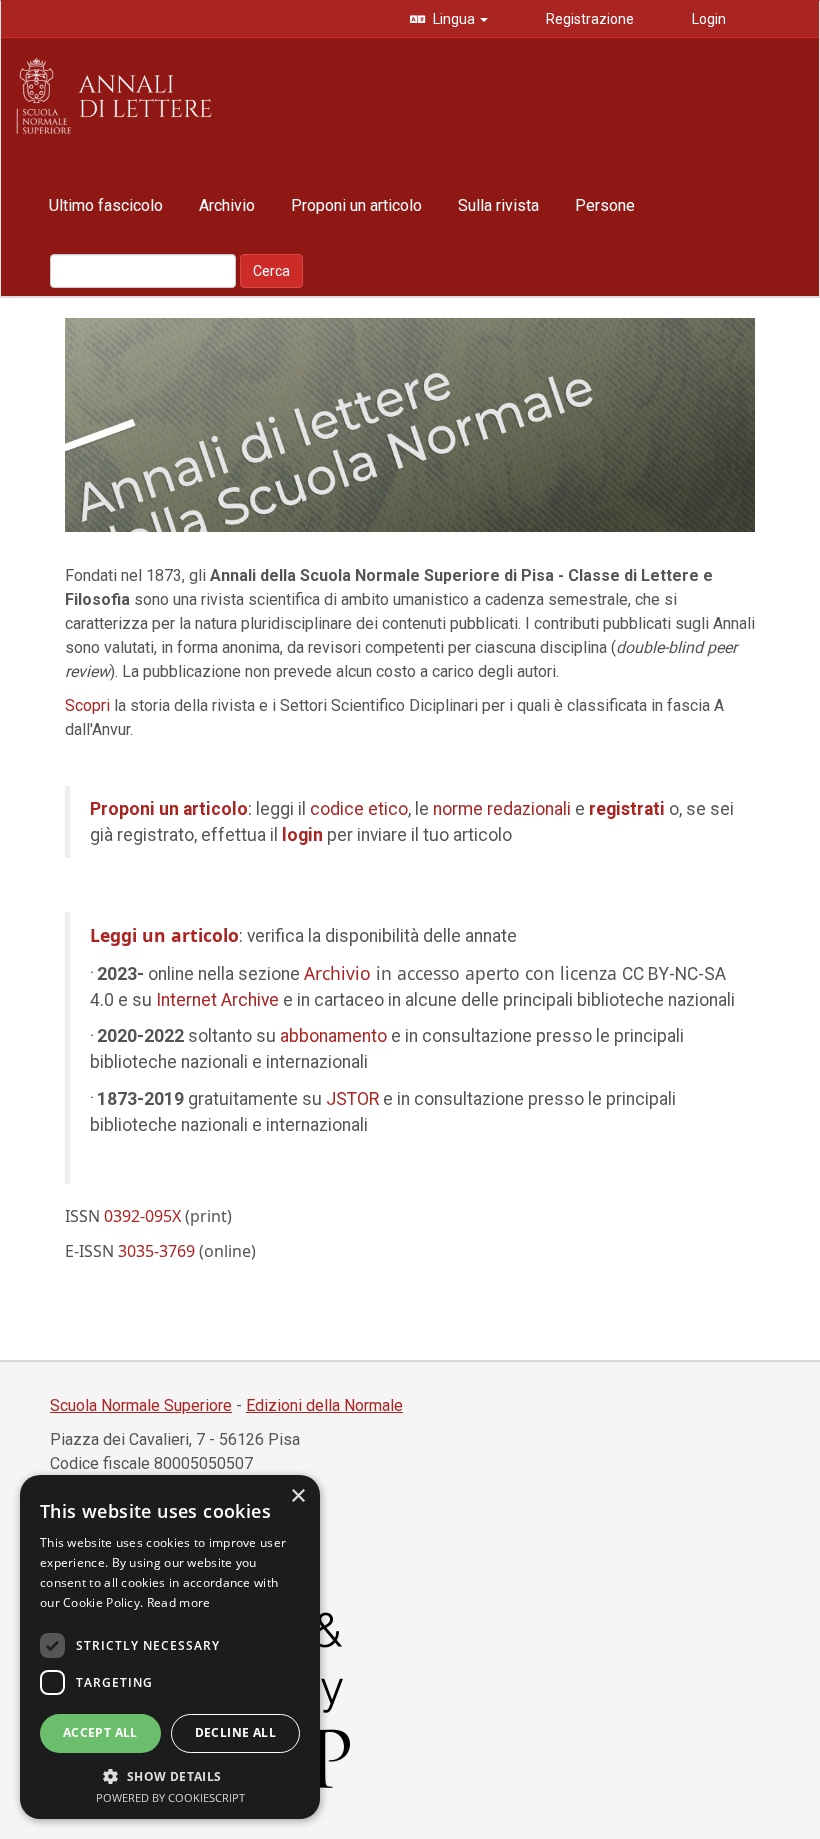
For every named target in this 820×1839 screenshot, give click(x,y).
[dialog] (170, 1647)
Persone (605, 205)
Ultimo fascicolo (106, 205)
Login (707, 19)
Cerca (271, 271)
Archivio (227, 205)
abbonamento (333, 1036)
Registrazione (588, 19)
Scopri (87, 705)
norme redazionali (502, 809)
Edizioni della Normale (324, 1405)
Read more (179, 1602)
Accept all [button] (100, 1732)
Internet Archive (217, 1000)
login (302, 835)
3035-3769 (156, 1251)
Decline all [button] (235, 1732)
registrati (627, 809)
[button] (170, 1775)
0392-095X (142, 1216)
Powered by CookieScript (170, 1797)
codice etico (359, 809)
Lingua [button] (454, 19)
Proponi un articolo (356, 205)
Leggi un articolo (164, 935)
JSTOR (352, 1099)
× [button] (297, 1496)
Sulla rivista (498, 205)
